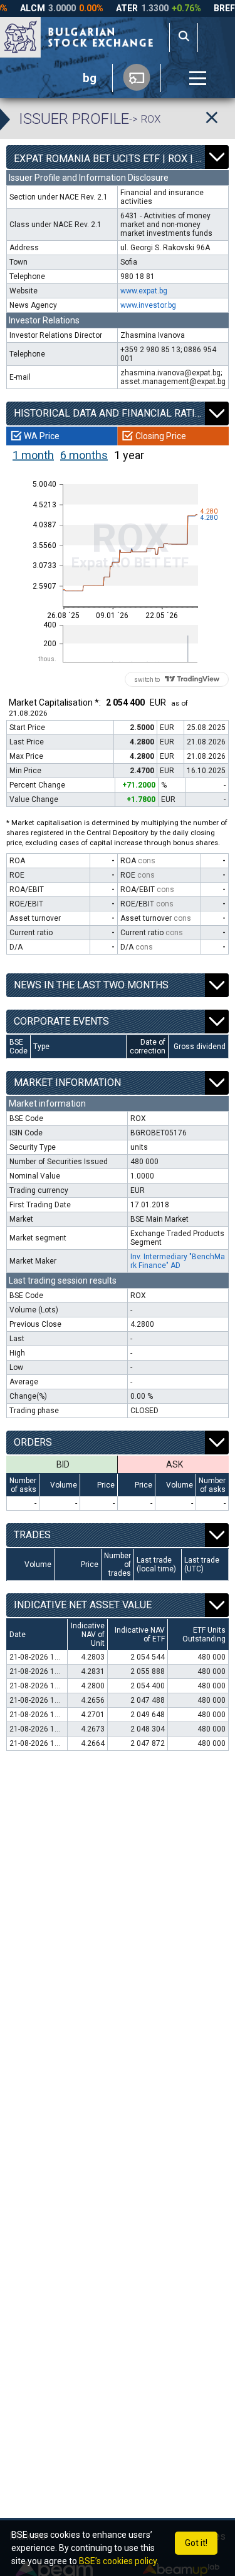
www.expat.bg (144, 291)
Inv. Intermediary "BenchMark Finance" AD (178, 1261)
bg (90, 78)
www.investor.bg (148, 305)
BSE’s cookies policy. (119, 2561)
